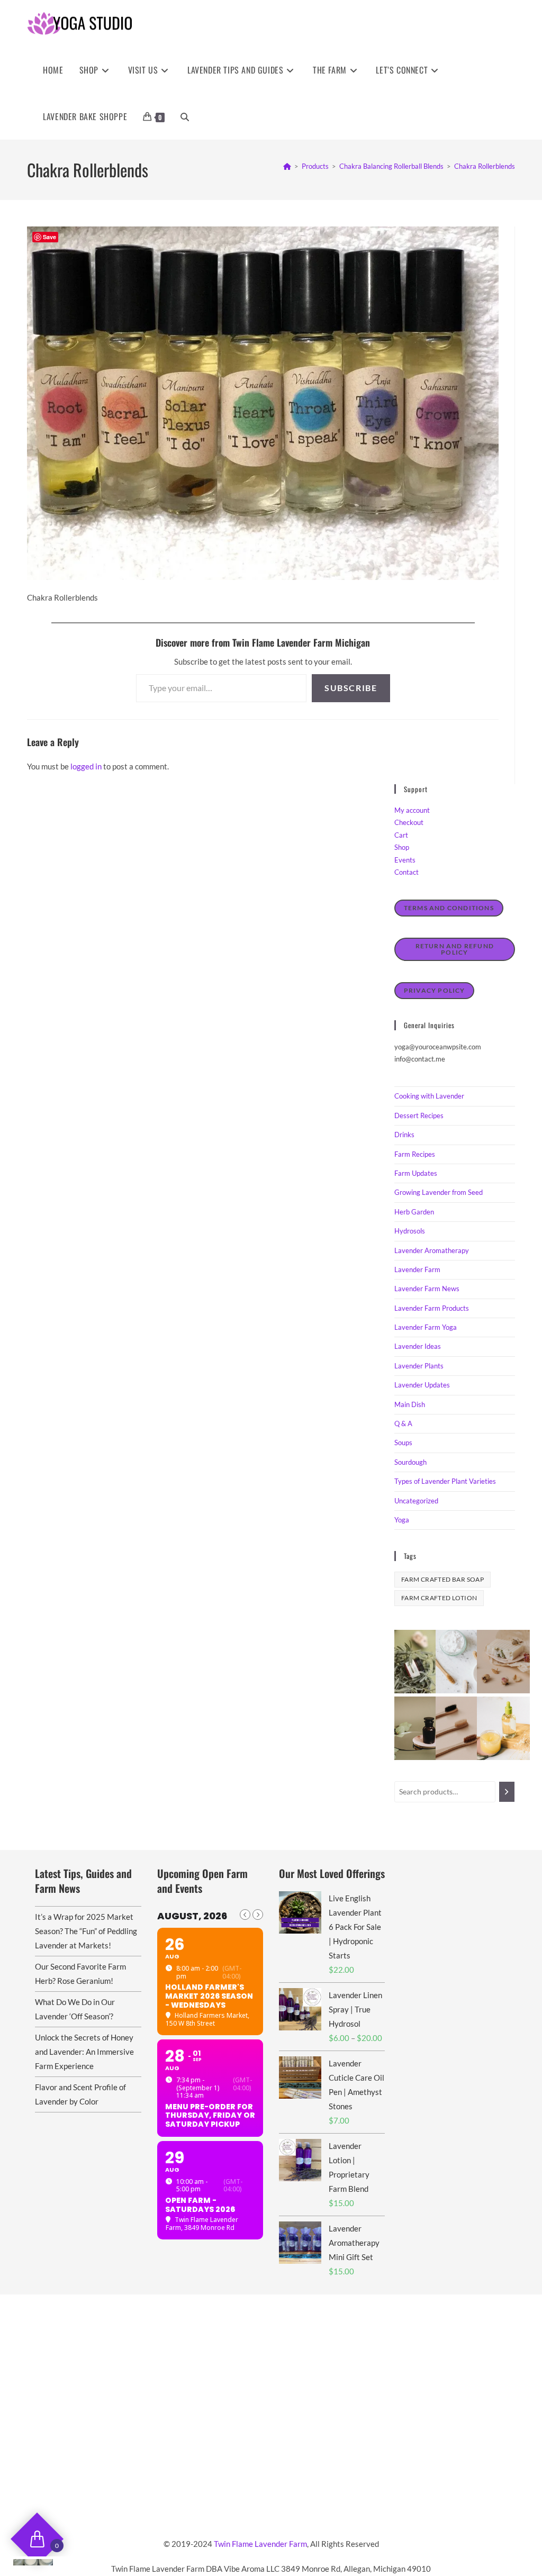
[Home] (287, 166)
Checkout (409, 822)
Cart (401, 835)
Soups (403, 1443)
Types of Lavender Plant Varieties (445, 1481)
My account (412, 810)
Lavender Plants (419, 1366)
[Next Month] (258, 1915)
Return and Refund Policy (455, 949)
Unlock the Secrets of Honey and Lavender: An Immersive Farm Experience (84, 2052)
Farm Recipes (415, 1154)
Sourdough (410, 1462)
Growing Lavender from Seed (439, 1192)
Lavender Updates (422, 1385)
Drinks (404, 1135)
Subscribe (351, 688)
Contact (406, 872)
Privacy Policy (435, 990)
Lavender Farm (417, 1269)
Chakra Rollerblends (485, 166)
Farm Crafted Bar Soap (442, 1579)
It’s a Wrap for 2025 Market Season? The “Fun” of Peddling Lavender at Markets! (86, 1931)
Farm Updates (416, 1173)
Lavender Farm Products (432, 1308)
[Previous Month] (245, 1915)
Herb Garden (414, 1212)
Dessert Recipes (419, 1115)
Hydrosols (410, 1231)
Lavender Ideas (418, 1346)
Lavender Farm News (427, 1289)
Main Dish (410, 1404)
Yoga (402, 1520)
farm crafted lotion (439, 1598)
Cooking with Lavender (429, 1096)
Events (405, 860)
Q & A (403, 1423)
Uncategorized (416, 1501)
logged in (86, 766)
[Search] (507, 1792)
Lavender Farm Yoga (426, 1327)
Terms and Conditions (449, 908)
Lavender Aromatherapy (432, 1250)
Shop (402, 847)
